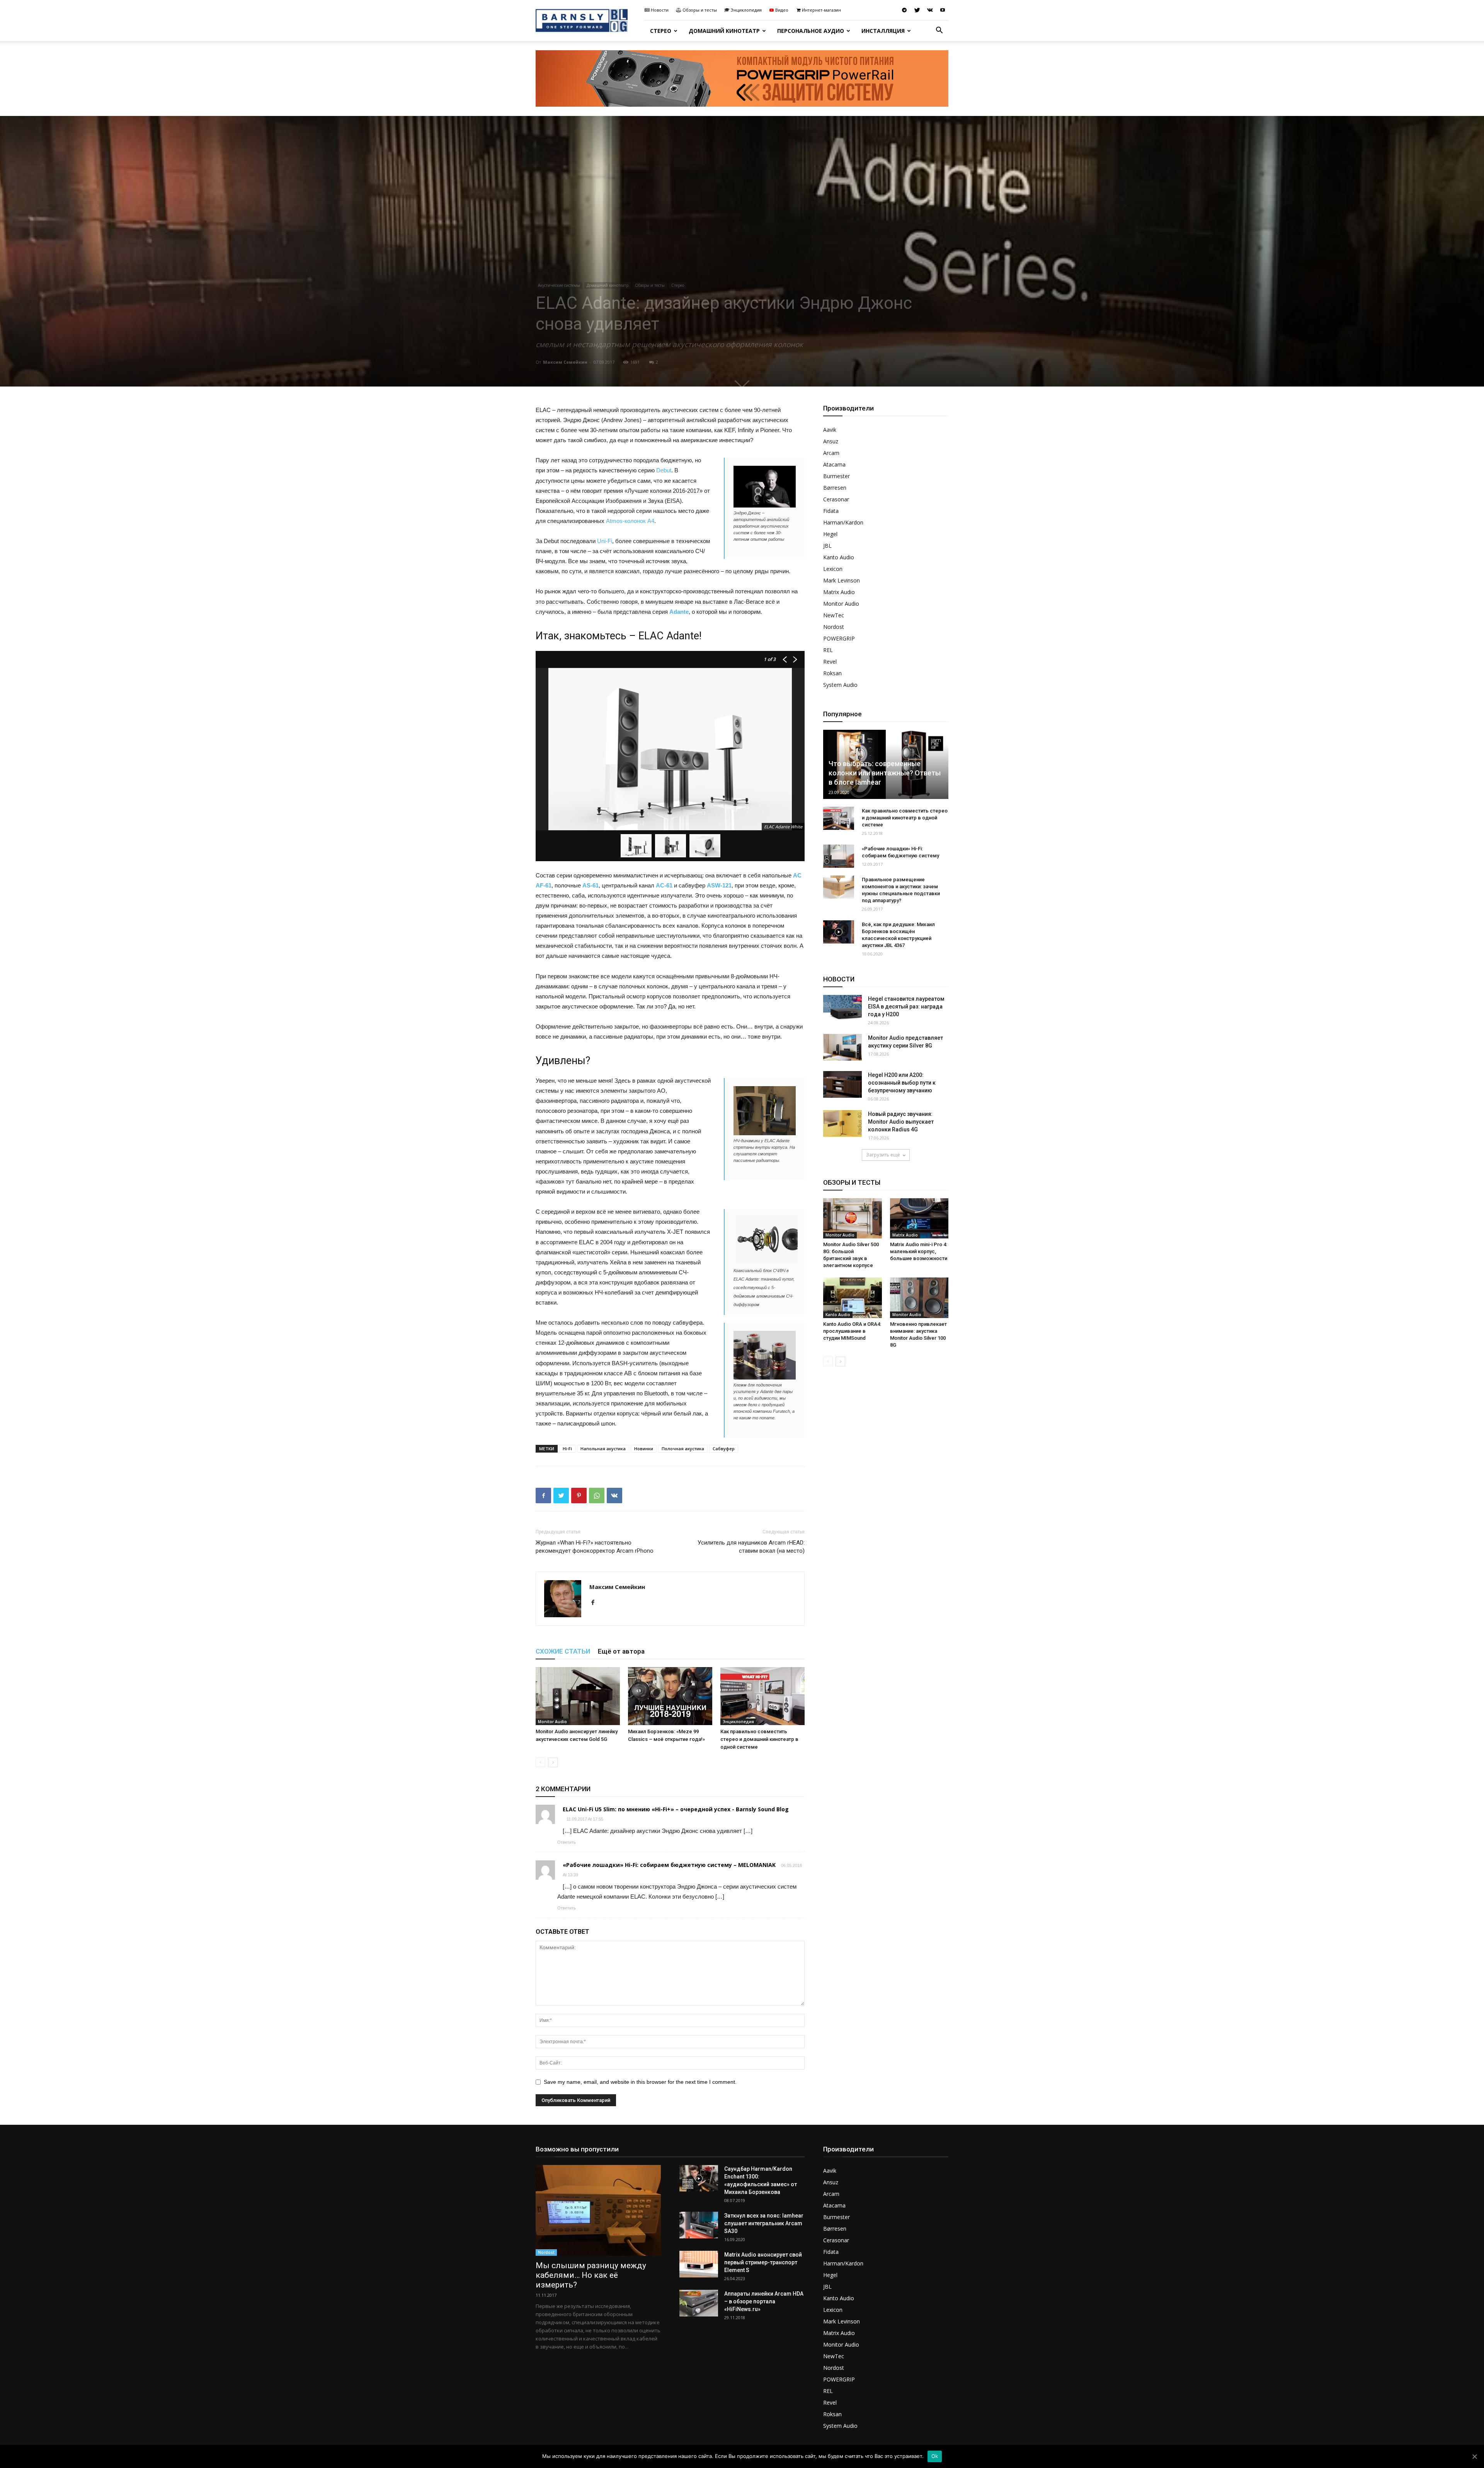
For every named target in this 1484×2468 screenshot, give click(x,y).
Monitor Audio (552, 1722)
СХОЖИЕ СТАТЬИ (563, 1651)
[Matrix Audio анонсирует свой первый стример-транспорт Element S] (699, 2264)
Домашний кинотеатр (724, 31)
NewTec (834, 615)
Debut (664, 470)
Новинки (644, 1449)
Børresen (835, 488)
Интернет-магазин (821, 10)
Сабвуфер (724, 1449)
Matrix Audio (839, 592)
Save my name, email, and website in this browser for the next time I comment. (640, 2082)
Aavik (830, 430)
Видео (782, 10)
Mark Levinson (842, 580)
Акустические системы (559, 285)
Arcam (831, 453)
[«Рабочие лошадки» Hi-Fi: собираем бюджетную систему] (839, 856)
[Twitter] (917, 10)
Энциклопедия (746, 10)
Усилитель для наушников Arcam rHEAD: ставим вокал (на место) (751, 1547)
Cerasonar (836, 499)
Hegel (830, 534)
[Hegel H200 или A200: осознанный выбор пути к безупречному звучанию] (842, 1084)
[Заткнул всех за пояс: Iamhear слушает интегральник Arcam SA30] (699, 2225)
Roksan (832, 673)
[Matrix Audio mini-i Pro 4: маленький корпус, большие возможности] (919, 1218)
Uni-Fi (605, 541)
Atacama (834, 464)
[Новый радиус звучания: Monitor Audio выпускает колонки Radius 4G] (842, 1123)
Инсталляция (883, 31)
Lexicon (833, 569)
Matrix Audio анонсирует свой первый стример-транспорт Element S (763, 2262)
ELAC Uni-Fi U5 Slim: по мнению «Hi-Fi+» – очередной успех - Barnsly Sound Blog (676, 1809)
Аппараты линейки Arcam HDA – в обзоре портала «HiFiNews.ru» (764, 2301)
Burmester (836, 476)
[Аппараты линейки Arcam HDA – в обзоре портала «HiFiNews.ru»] (699, 2303)
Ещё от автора (621, 1651)
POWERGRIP (839, 638)
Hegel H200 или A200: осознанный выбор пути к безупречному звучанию (902, 1083)
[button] (939, 31)
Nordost (834, 627)
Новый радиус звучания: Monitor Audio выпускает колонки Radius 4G (901, 1122)
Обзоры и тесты (700, 10)
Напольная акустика (603, 1449)
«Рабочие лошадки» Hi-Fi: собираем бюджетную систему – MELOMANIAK (669, 1865)
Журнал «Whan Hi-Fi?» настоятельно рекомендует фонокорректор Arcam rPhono (595, 1547)
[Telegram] (904, 10)
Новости (660, 10)
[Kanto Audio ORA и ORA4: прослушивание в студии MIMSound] (853, 1298)
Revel (830, 662)
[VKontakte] (930, 10)
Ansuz (831, 441)
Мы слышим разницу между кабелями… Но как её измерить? (591, 2275)
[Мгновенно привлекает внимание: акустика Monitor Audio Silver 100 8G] (919, 1298)
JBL (827, 546)
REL (828, 650)
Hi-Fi (567, 1449)
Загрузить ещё (883, 1155)
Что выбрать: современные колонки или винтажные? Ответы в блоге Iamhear (885, 773)
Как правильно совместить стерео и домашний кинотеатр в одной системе (759, 1739)
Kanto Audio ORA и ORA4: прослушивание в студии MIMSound (852, 1331)
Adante (679, 612)
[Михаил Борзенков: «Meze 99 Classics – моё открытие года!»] (670, 1696)
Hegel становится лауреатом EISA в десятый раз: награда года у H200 (906, 1007)
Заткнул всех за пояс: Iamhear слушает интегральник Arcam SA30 (764, 2223)
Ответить (567, 1842)
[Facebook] (596, 1603)
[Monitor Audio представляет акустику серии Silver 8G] (842, 1047)
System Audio (840, 685)
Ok (935, 2456)
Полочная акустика (683, 1449)
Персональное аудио (811, 31)
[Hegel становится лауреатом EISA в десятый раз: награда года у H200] (842, 1008)
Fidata (831, 511)
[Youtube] (943, 10)
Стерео (661, 31)
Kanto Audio (839, 557)
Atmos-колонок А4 (630, 521)
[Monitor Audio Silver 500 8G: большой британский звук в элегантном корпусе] (853, 1218)
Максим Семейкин (565, 362)
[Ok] (1474, 2456)
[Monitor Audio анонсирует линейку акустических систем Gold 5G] (578, 1696)
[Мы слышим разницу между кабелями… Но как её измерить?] (598, 2210)
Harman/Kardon (843, 522)
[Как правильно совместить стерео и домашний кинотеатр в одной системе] (762, 1696)
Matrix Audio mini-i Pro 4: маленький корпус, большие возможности (919, 1251)
